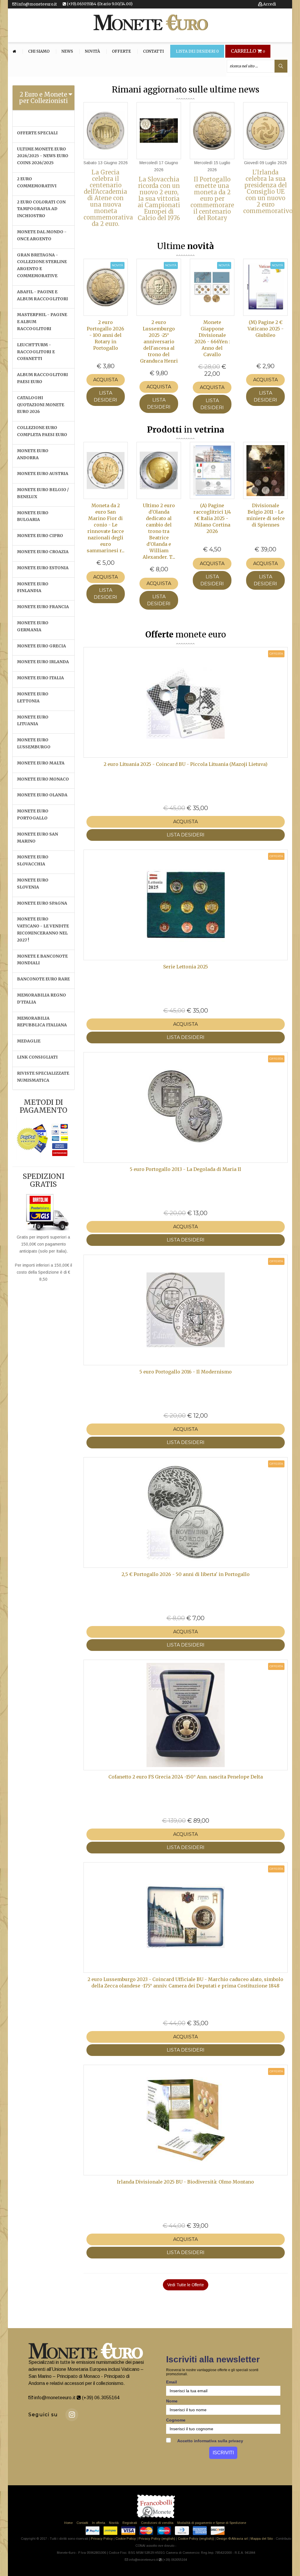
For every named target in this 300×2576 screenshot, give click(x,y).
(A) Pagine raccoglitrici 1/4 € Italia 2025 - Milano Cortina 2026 (212, 518)
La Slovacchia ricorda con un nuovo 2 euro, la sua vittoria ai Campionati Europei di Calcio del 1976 (159, 199)
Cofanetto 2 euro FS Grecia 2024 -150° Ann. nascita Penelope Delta (186, 1777)
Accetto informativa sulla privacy (210, 2441)
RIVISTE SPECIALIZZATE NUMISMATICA (43, 1077)
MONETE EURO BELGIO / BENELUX (43, 493)
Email (172, 2382)
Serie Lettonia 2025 (186, 967)
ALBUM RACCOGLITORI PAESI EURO (42, 378)
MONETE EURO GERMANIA (33, 626)
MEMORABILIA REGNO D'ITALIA (41, 999)
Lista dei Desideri (197, 52)
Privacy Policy (102, 2539)
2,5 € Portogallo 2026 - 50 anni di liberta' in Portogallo (186, 1574)
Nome (172, 2401)
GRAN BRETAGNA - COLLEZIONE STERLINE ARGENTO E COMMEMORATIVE (42, 265)
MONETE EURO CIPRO (40, 536)
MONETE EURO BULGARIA (33, 516)
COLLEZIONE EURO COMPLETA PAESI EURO (42, 431)
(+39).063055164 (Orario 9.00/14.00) (99, 4)
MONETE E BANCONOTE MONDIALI (42, 960)
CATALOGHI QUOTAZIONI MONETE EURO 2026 (41, 405)
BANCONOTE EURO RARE (43, 979)
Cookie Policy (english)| (196, 2539)
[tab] (44, 98)
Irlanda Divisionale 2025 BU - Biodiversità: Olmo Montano (185, 2182)
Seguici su (43, 2415)
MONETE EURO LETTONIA (33, 697)
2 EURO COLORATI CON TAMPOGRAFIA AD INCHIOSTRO (41, 209)
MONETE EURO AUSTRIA (43, 474)
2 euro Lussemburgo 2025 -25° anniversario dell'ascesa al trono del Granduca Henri (159, 342)
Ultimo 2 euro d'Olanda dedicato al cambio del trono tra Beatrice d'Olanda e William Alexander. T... (159, 531)
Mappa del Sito (262, 2539)
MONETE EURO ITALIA (40, 678)
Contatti (153, 52)
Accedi (269, 4)
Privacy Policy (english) (157, 2539)
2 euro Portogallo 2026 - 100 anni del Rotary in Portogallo (105, 335)
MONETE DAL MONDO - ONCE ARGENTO (42, 235)
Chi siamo (39, 52)
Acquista (105, 380)
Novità (92, 52)
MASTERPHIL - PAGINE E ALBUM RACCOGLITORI (42, 322)
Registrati (130, 2523)
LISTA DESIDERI (105, 396)
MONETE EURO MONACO (43, 779)
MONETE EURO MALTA (41, 763)
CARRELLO (248, 51)
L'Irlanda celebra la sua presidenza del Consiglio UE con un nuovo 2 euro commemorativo (268, 192)
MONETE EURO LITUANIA (33, 721)
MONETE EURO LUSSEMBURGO (34, 743)
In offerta (99, 2523)
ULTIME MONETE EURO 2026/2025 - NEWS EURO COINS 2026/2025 (43, 156)
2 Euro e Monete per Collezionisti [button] (44, 98)
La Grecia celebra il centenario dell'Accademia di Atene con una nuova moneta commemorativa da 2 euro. (108, 198)
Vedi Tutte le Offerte (186, 2285)
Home (68, 2523)
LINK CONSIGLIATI (37, 1057)
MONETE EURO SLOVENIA (33, 884)
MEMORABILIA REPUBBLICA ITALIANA (42, 1022)
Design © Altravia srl (232, 2539)
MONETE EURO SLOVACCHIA (33, 860)
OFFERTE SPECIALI (37, 133)
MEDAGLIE (29, 1041)
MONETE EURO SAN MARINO (37, 838)
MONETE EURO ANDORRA (33, 454)
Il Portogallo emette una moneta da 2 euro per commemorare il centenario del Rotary (212, 199)
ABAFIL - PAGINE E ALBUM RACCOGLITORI (42, 295)
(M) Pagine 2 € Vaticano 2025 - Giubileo (266, 329)
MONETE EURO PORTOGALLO (33, 814)
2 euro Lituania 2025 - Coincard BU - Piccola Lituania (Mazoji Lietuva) (186, 764)
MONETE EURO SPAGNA (42, 903)
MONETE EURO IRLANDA (43, 662)
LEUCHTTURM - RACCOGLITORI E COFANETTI (36, 352)
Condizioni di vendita (157, 2523)
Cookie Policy (126, 2539)
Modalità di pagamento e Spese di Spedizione (212, 2523)
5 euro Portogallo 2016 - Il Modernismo (186, 1372)
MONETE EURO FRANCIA (43, 607)
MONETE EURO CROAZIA (43, 552)
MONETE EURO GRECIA (41, 646)
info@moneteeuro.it (37, 4)
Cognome (176, 2420)
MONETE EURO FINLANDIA (33, 587)
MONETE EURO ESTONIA (43, 568)
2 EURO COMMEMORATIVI (37, 182)
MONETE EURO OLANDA (42, 795)
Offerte (121, 52)
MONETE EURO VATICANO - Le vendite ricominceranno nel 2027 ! (43, 929)
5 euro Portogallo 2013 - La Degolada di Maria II (185, 1169)
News (67, 52)
